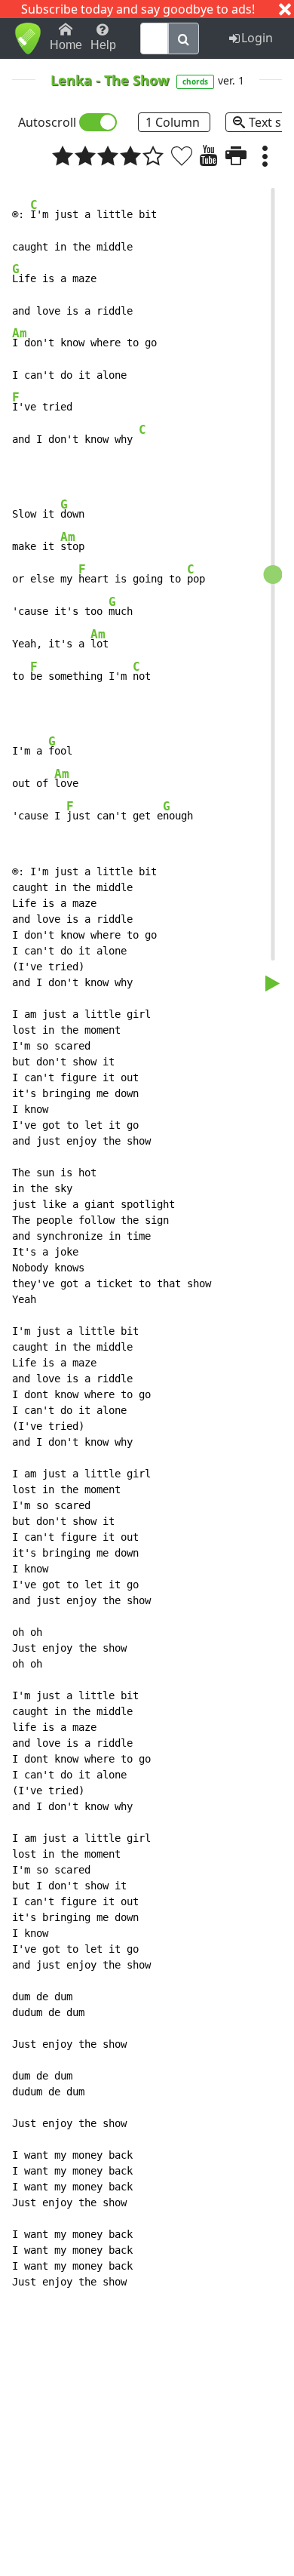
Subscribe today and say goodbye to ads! (138, 9)
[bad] (63, 155)
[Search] (184, 38)
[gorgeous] (153, 155)
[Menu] (265, 155)
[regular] (108, 155)
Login (257, 38)
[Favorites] (182, 155)
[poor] (85, 155)
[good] (130, 155)
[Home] (28, 38)
